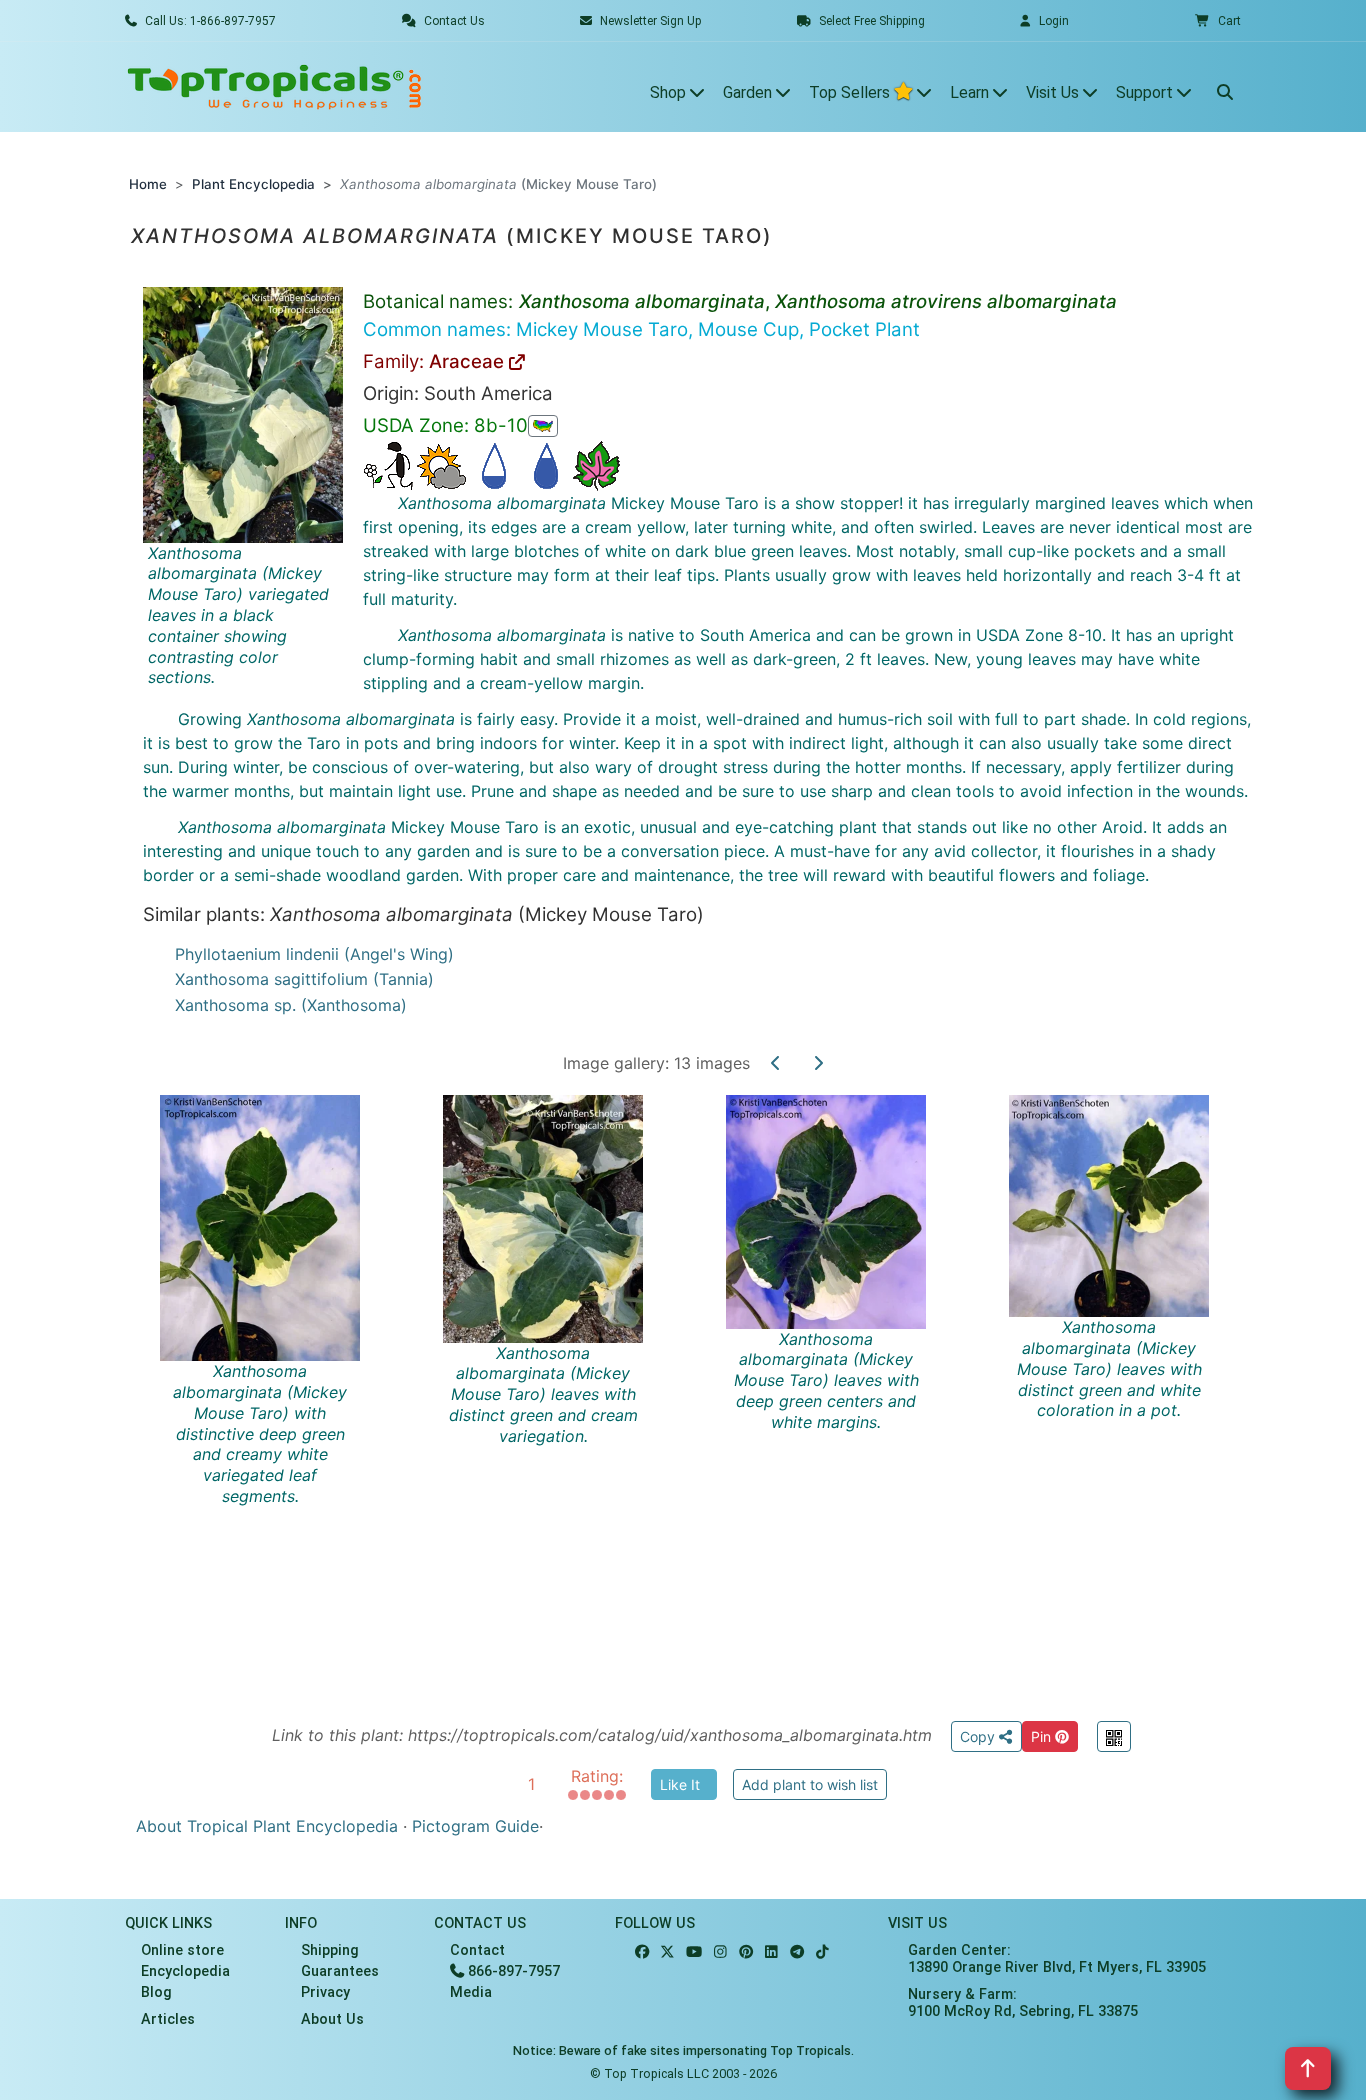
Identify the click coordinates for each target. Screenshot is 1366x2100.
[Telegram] (797, 1952)
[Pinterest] (746, 1952)
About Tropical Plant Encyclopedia (267, 1826)
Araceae (469, 361)
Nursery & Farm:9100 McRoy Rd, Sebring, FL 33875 (1023, 2003)
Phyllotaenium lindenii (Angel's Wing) (314, 954)
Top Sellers (851, 92)
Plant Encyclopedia (253, 184)
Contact (477, 1950)
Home (148, 184)
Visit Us (1054, 92)
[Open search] (1225, 87)
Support (1146, 92)
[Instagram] (720, 1952)
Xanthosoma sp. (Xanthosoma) (291, 1005)
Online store (182, 1950)
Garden (749, 92)
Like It (680, 1784)
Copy (979, 1736)
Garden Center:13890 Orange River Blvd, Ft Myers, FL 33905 (1057, 1959)
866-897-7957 (512, 1971)
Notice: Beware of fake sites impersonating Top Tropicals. (683, 2050)
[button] (1218, 21)
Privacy (325, 1992)
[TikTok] (822, 1952)
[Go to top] (1308, 2068)
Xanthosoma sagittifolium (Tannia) (304, 979)
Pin (1043, 1736)
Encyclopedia (185, 1971)
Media (471, 1992)
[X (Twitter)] (667, 1952)
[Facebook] (642, 1952)
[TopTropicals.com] (275, 87)
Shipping (330, 1950)
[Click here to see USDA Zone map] (543, 426)
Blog (156, 1992)
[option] (701, 1385)
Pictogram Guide (475, 1826)
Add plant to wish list (810, 1784)
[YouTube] (694, 1952)
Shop (670, 92)
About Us (332, 2019)
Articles (168, 2019)
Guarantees (340, 1971)
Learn (971, 92)
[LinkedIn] (771, 1952)
